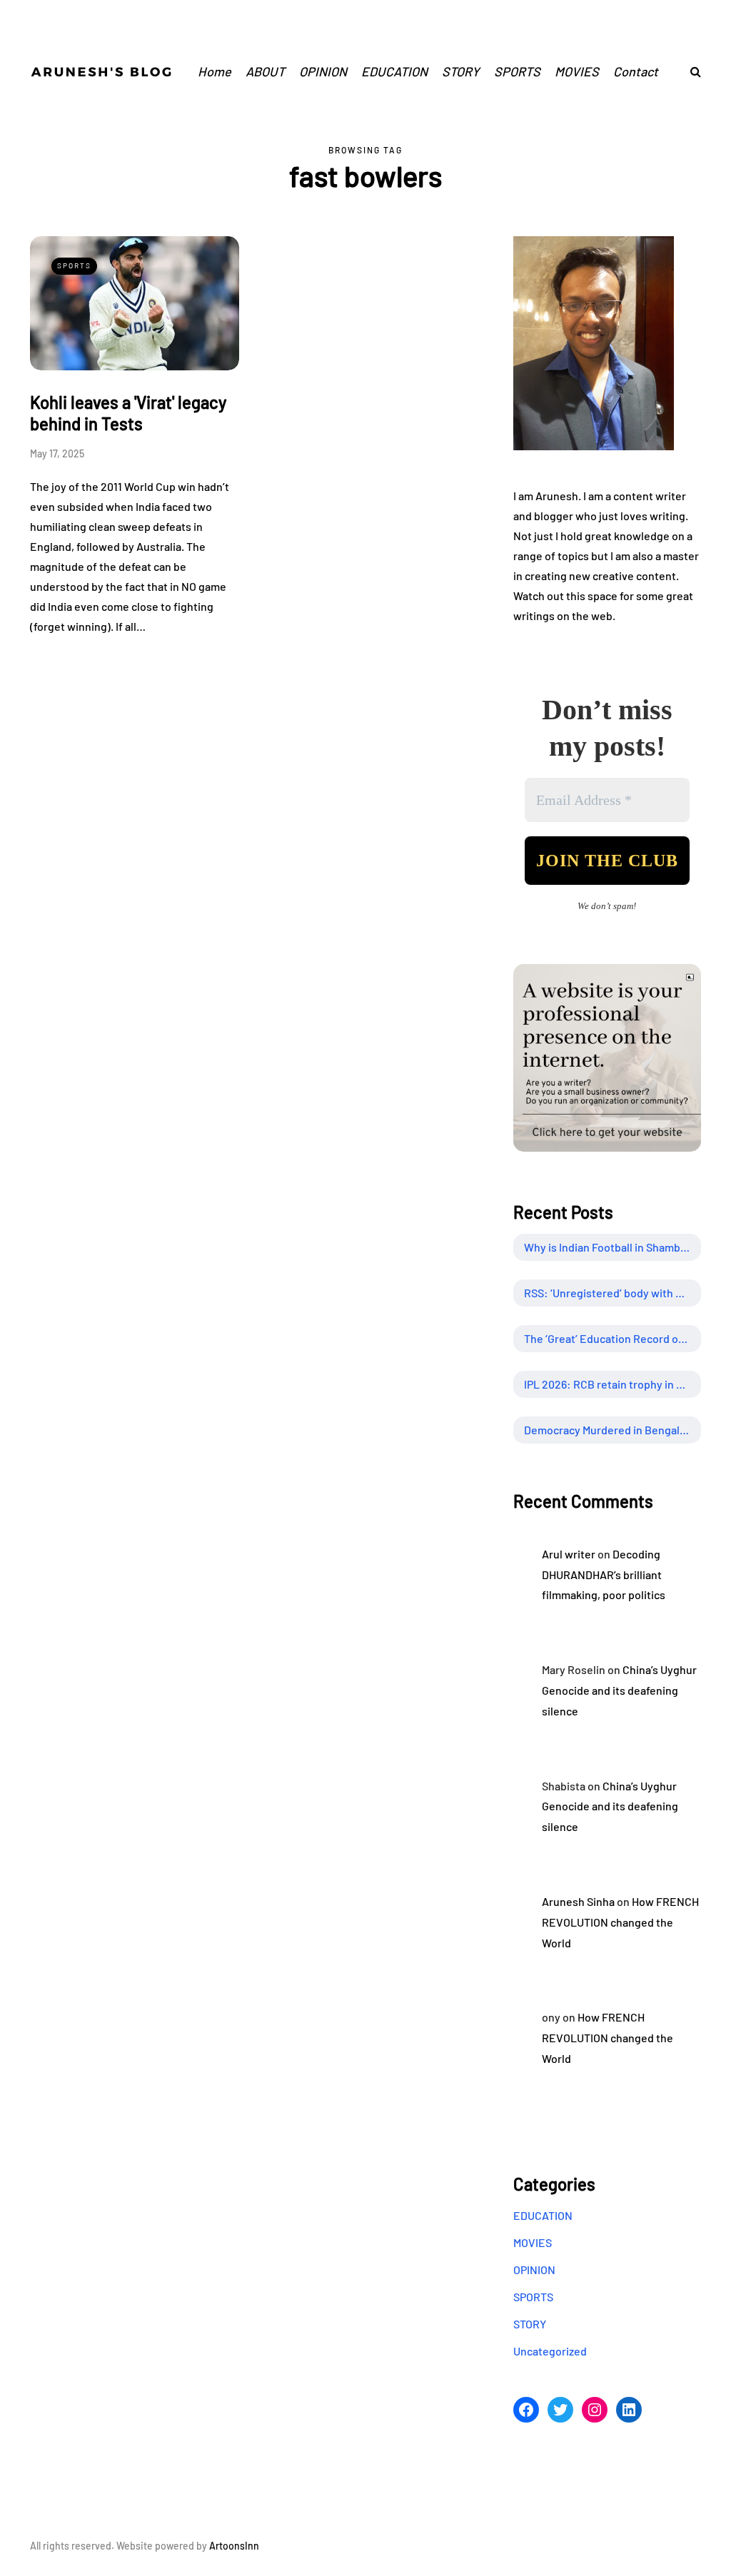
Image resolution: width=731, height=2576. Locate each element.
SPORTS (517, 71)
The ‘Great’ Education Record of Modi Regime (612, 1338)
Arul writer (569, 1554)
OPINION (323, 71)
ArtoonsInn (234, 2546)
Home (215, 71)
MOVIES (577, 71)
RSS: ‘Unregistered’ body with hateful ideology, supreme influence (612, 1293)
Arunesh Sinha (578, 1901)
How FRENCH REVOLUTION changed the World (620, 1922)
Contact (636, 71)
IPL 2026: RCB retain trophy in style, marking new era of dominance (612, 1384)
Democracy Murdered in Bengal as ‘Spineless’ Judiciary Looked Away (612, 1430)
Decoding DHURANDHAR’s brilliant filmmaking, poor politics (604, 1574)
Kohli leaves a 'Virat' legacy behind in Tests (128, 413)
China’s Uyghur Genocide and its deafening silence (619, 1690)
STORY (461, 71)
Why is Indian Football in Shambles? (612, 1247)
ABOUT (265, 71)
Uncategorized (550, 2351)
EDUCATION (394, 71)
